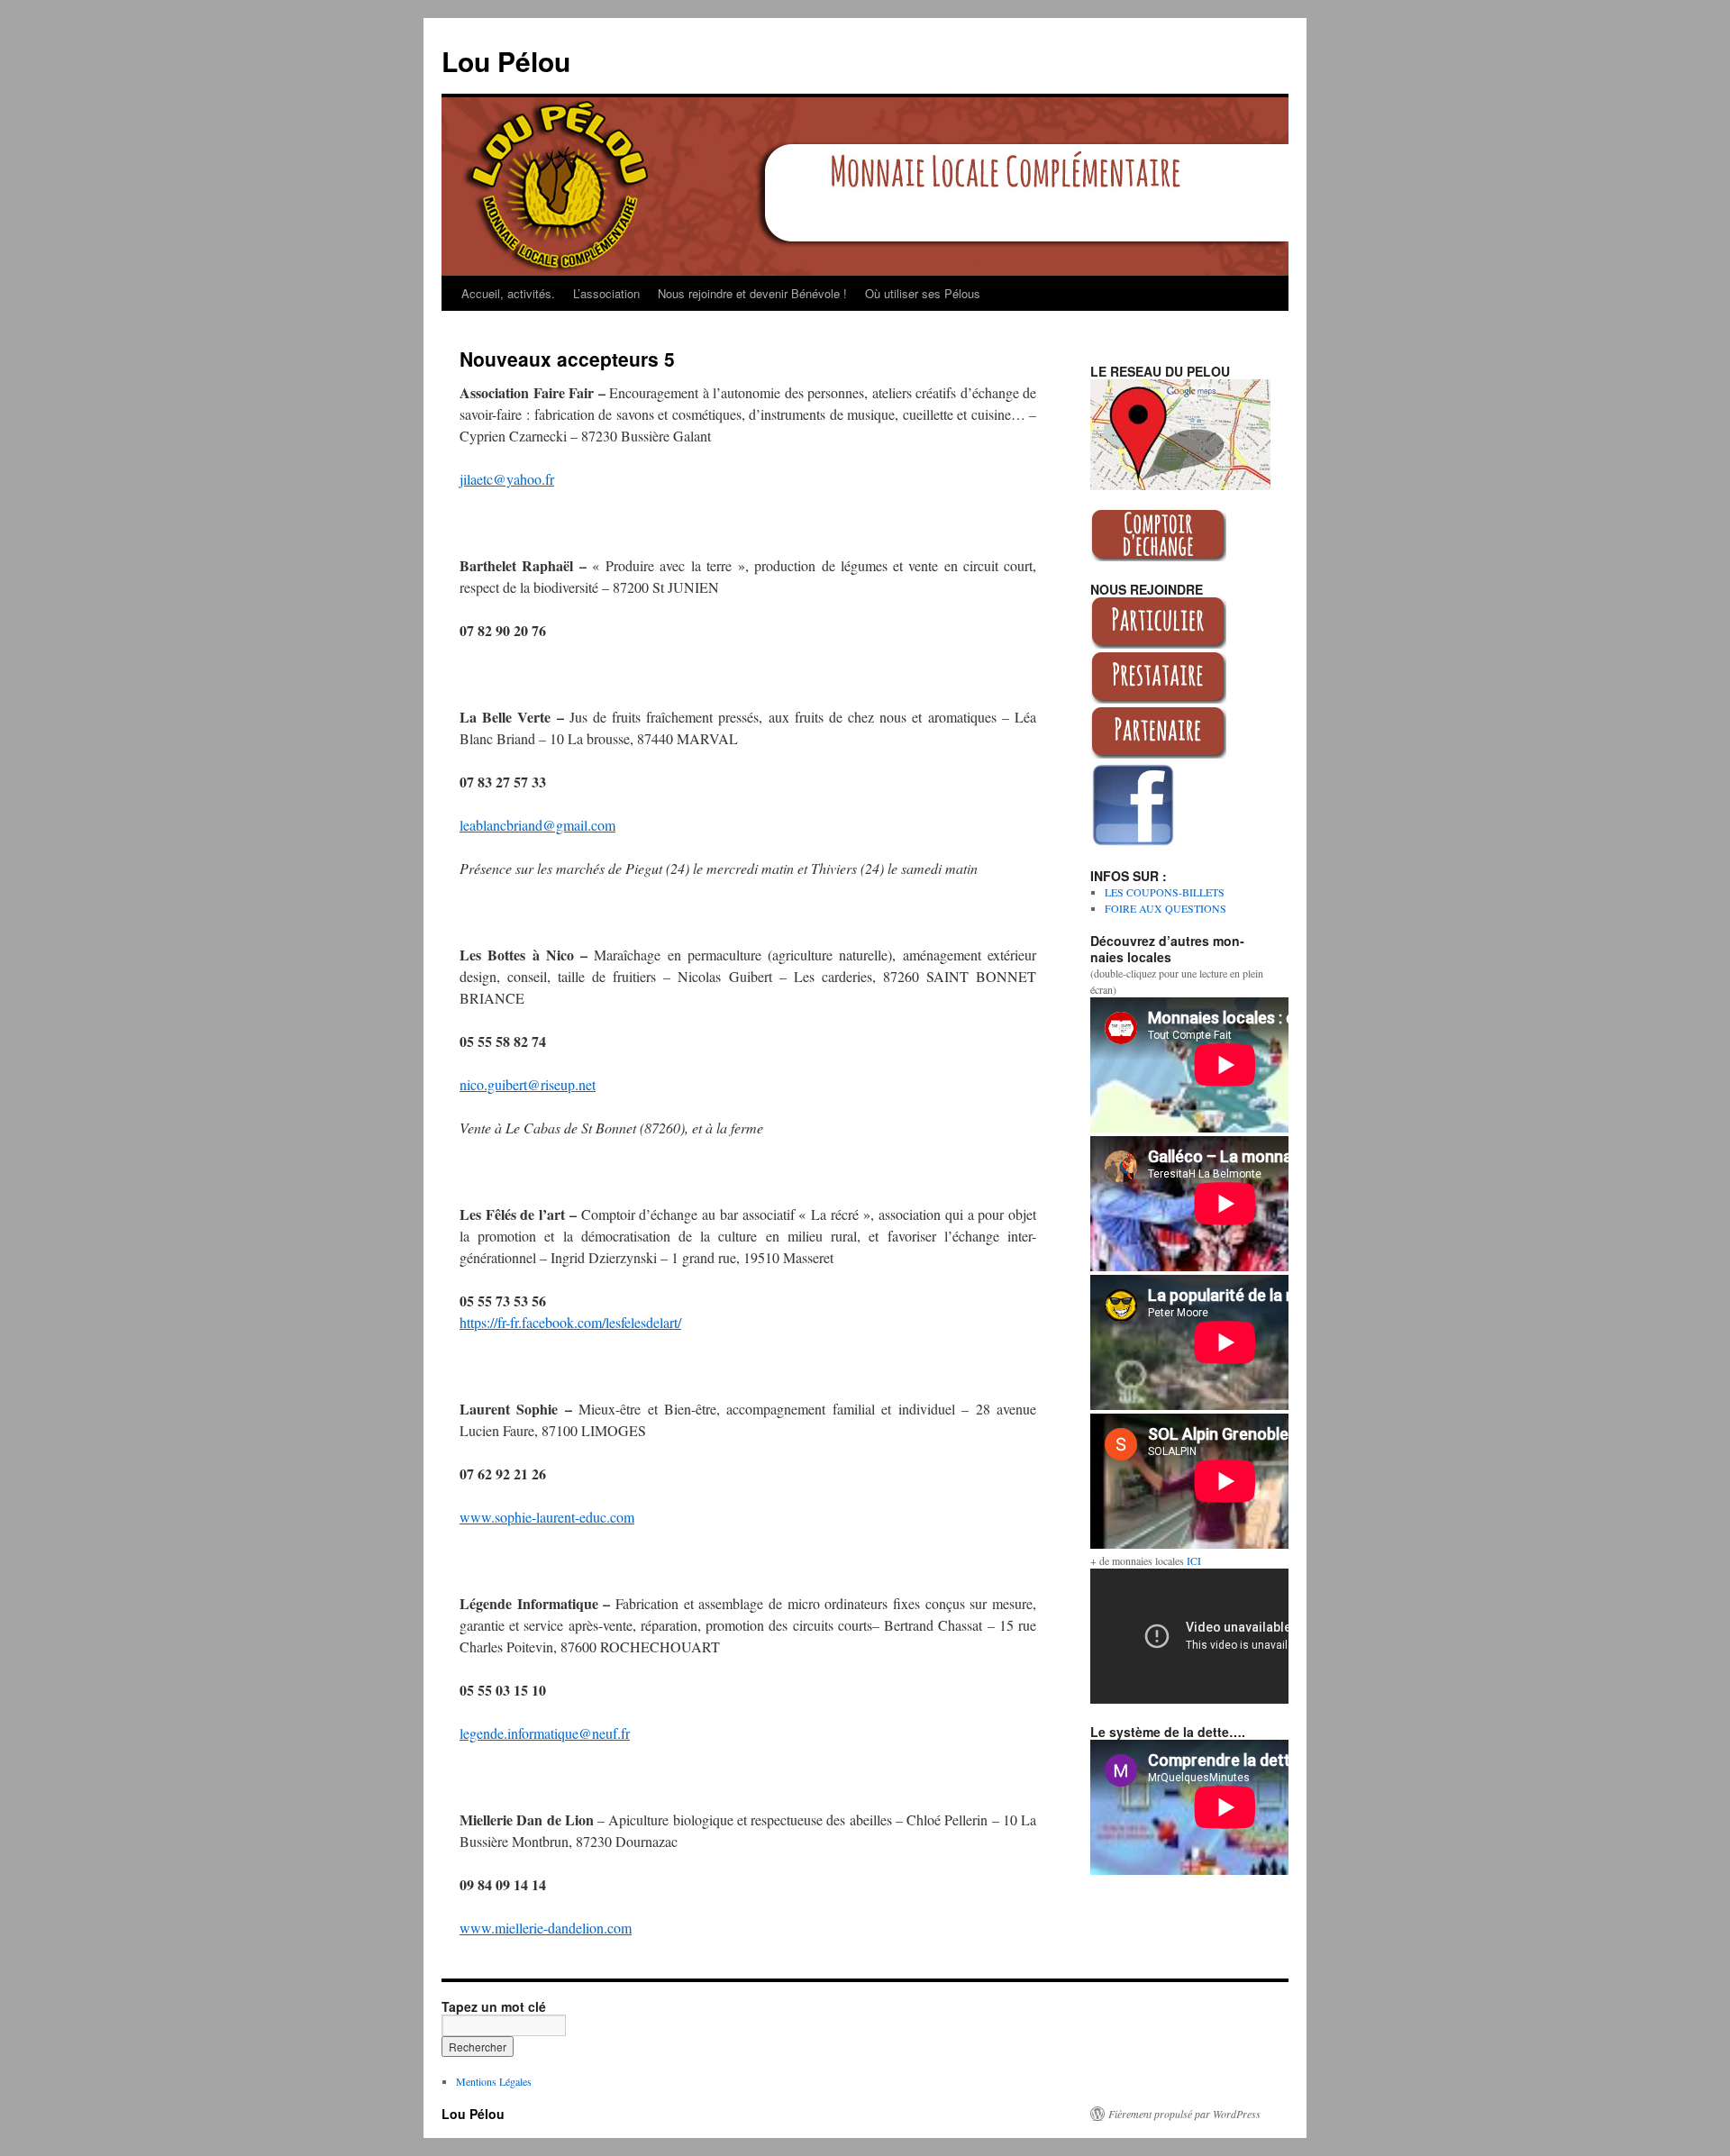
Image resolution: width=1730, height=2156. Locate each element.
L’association (606, 293)
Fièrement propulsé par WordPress (1184, 2114)
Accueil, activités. (508, 293)
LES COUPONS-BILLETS (1165, 892)
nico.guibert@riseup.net (528, 1084)
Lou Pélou (506, 61)
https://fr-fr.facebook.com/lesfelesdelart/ (570, 1322)
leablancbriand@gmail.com (537, 825)
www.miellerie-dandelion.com (546, 1928)
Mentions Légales (494, 2081)
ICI (1194, 1560)
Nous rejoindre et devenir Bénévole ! (752, 293)
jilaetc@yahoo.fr (507, 479)
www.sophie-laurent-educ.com (547, 1517)
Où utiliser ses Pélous (923, 293)
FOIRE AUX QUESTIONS (1165, 908)
